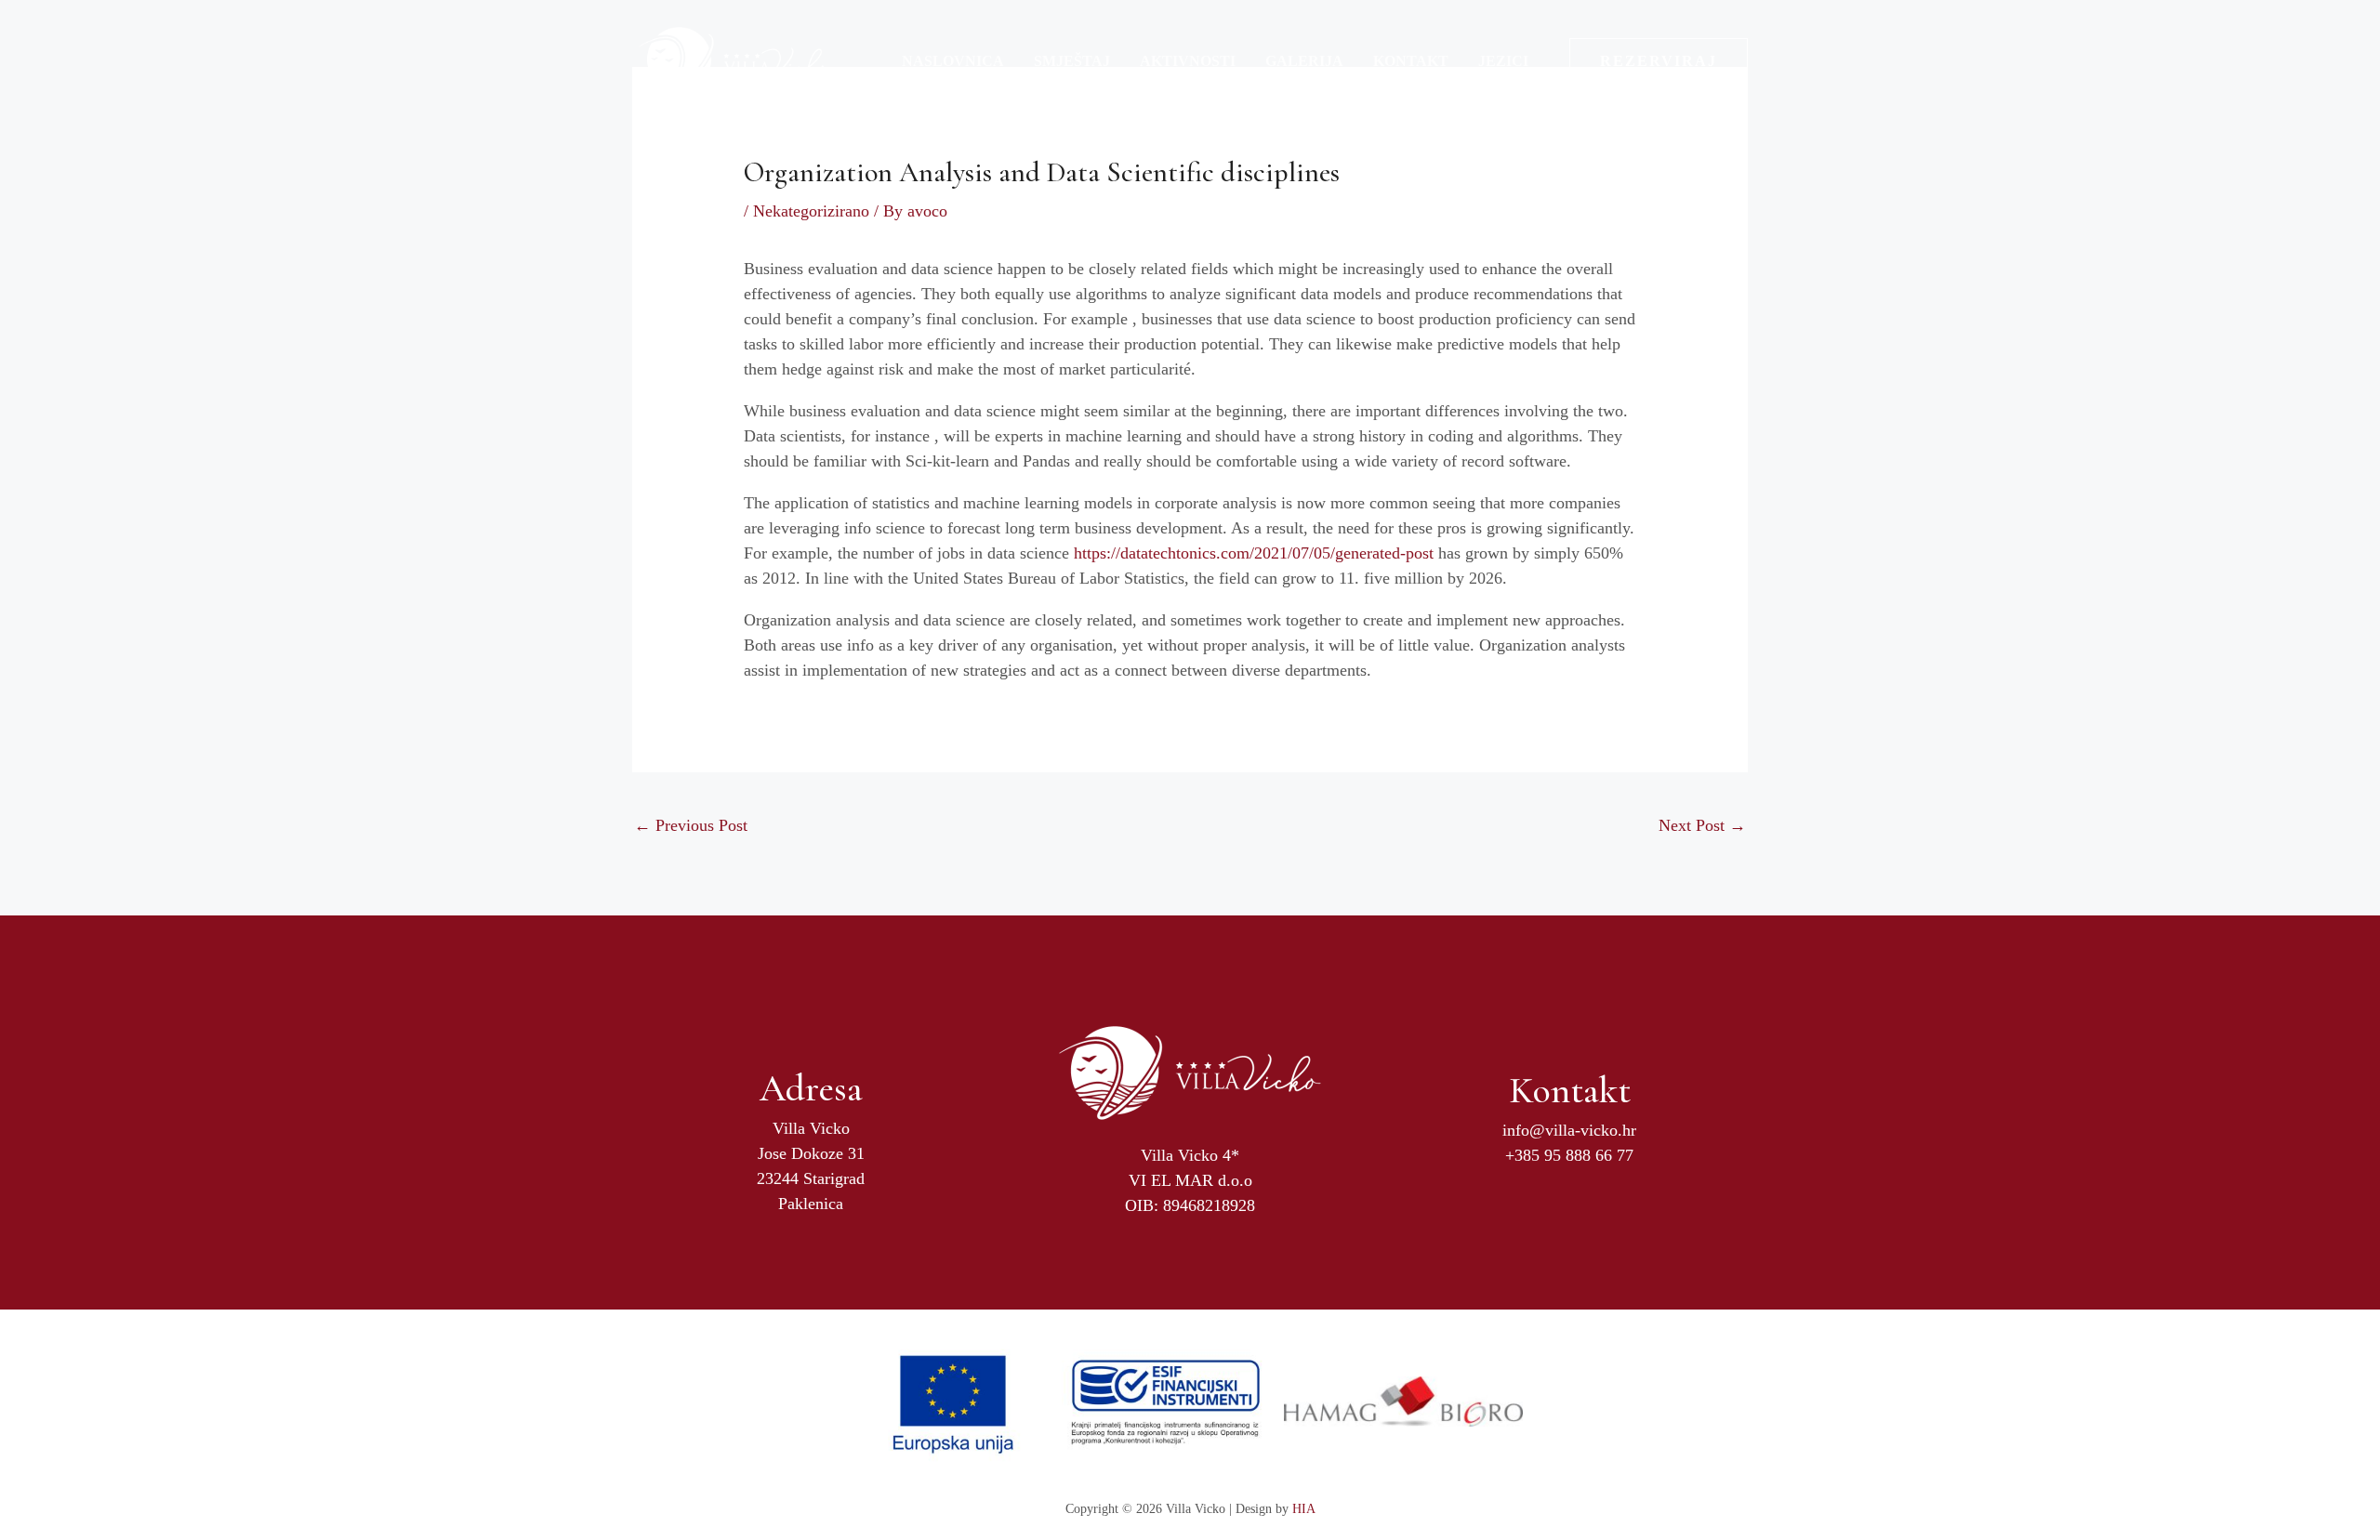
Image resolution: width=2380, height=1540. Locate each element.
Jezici (1503, 61)
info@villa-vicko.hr (1569, 1130)
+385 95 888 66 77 (1569, 1155)
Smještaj (1072, 61)
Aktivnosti (1188, 61)
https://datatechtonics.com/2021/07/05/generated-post (1254, 553)
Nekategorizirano (811, 211)
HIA (1304, 1509)
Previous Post (691, 825)
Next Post (1702, 825)
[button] (1659, 61)
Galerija (1304, 61)
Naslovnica (953, 61)
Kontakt (1411, 61)
